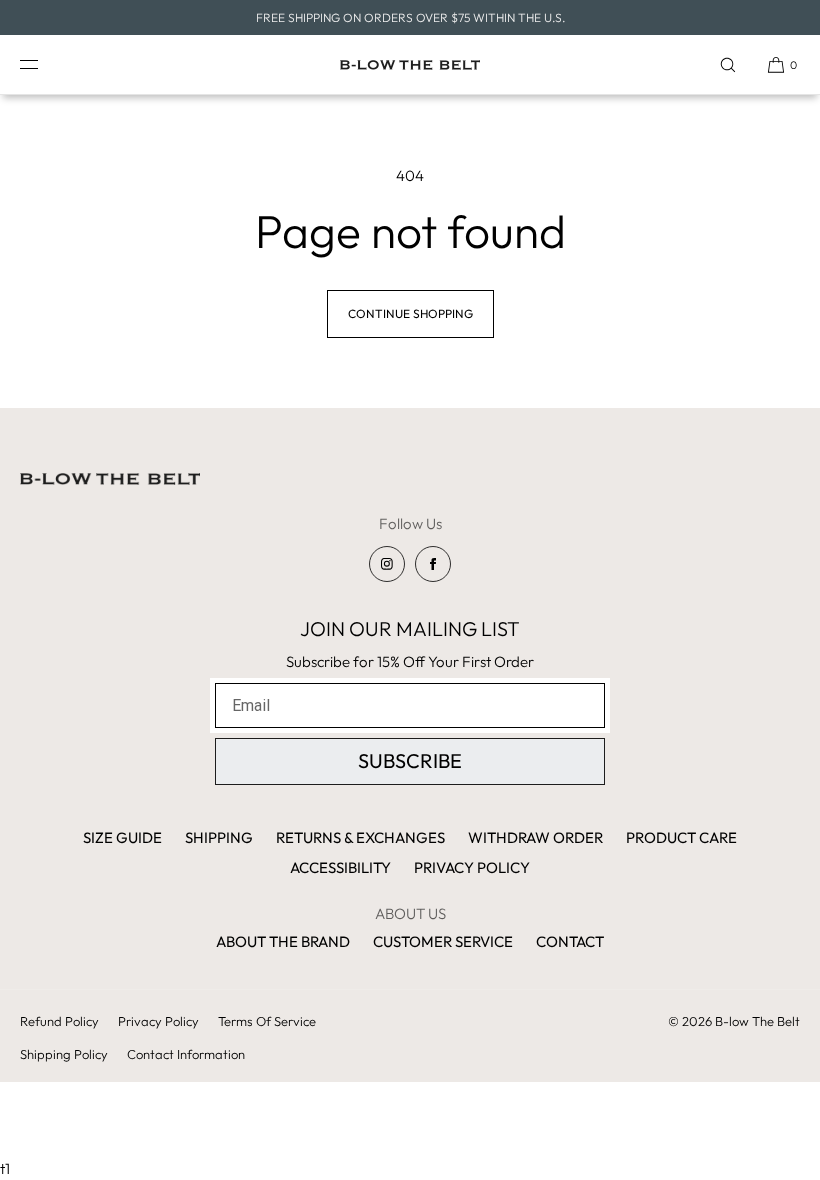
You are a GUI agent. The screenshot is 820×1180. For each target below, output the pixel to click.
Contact (570, 941)
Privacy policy (158, 1021)
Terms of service (267, 1021)
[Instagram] (387, 564)
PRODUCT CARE (681, 837)
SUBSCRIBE (410, 760)
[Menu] (44, 64)
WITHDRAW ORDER (535, 837)
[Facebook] (433, 564)
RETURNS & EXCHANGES (360, 837)
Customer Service (443, 941)
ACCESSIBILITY (340, 867)
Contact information (186, 1054)
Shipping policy (64, 1054)
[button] (728, 64)
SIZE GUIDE (122, 837)
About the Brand (283, 941)
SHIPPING (219, 837)
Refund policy (59, 1021)
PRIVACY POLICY (472, 867)
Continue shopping (410, 313)
